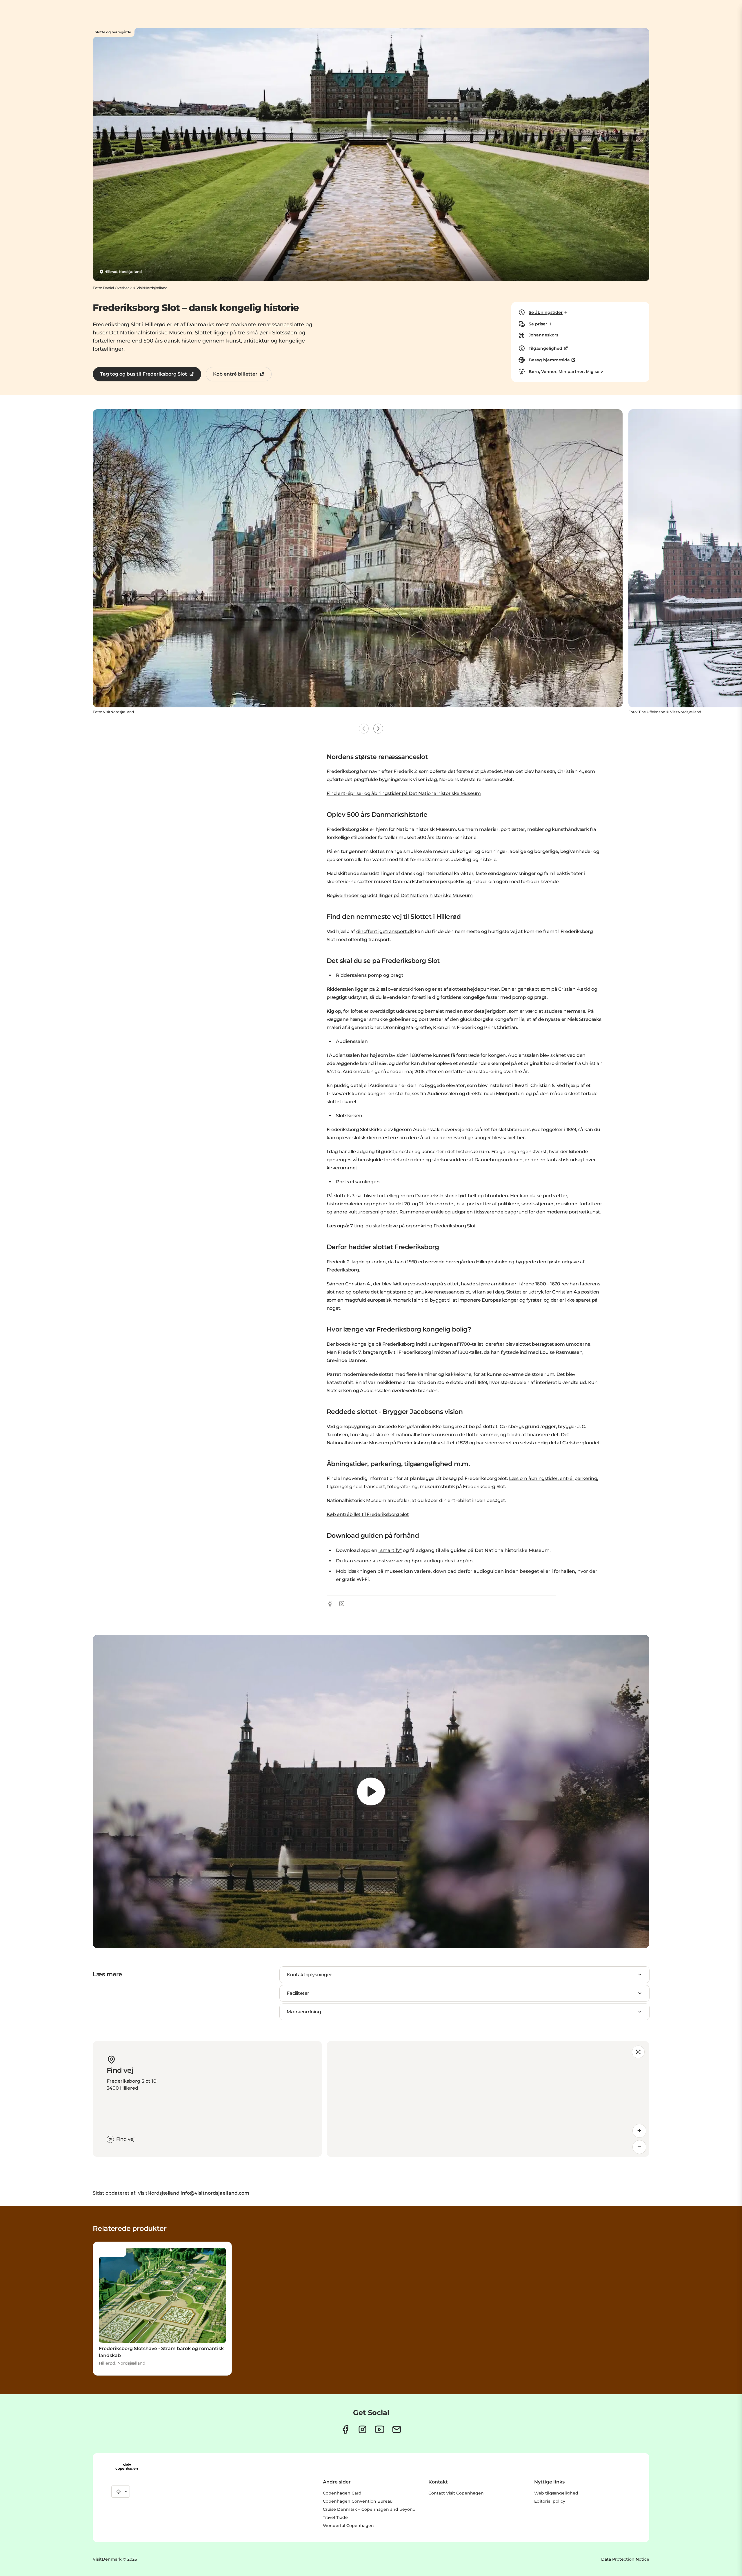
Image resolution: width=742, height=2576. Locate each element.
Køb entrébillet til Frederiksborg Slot (368, 1514)
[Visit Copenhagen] (127, 2467)
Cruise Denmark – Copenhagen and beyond (369, 2509)
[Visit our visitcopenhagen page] (345, 2429)
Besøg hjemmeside (549, 360)
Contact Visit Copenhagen (456, 2493)
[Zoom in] (639, 2131)
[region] (371, 1791)
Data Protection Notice (625, 2559)
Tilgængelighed (545, 348)
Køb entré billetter (235, 374)
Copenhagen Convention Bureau (358, 2501)
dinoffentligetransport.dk (385, 931)
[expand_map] (638, 2052)
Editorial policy (550, 2501)
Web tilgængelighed (556, 2493)
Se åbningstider (546, 312)
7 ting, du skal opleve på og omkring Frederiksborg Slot (413, 1226)
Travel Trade (335, 2517)
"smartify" (390, 1550)
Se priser (538, 324)
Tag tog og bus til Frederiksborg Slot (143, 374)
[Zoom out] (639, 2147)
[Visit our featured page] (380, 2429)
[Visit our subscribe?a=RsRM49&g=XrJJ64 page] (397, 2429)
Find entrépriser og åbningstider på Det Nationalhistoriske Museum (404, 793)
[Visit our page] (362, 2429)
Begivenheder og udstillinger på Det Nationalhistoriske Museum (400, 895)
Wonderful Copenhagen (348, 2526)
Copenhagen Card (342, 2493)
